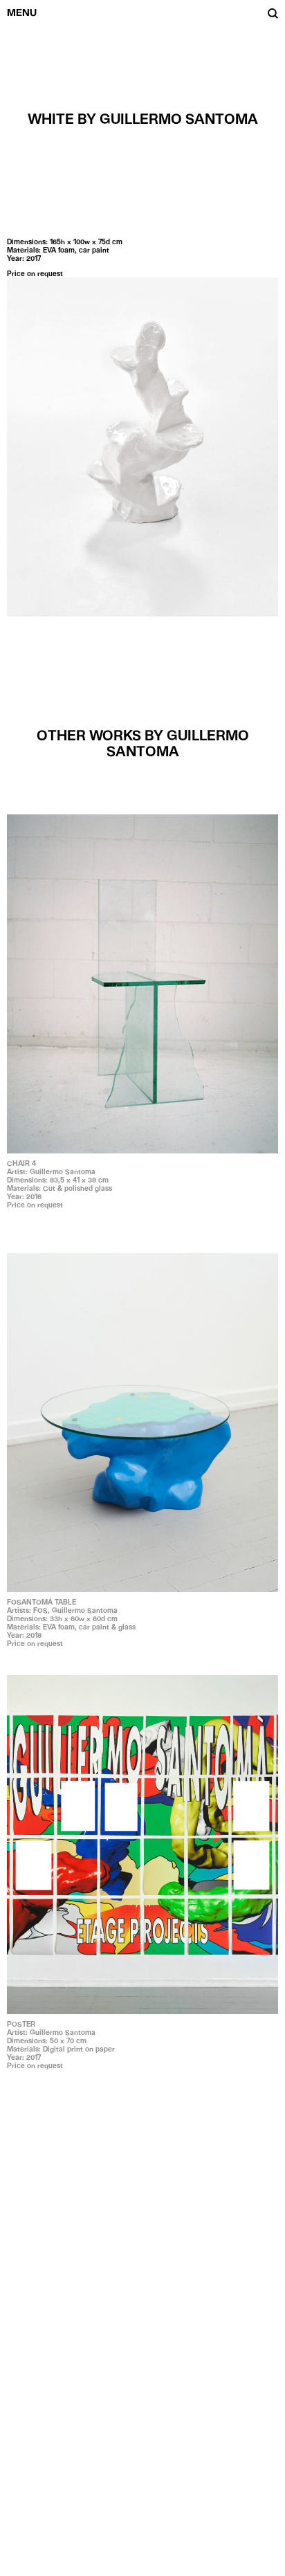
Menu (22, 12)
